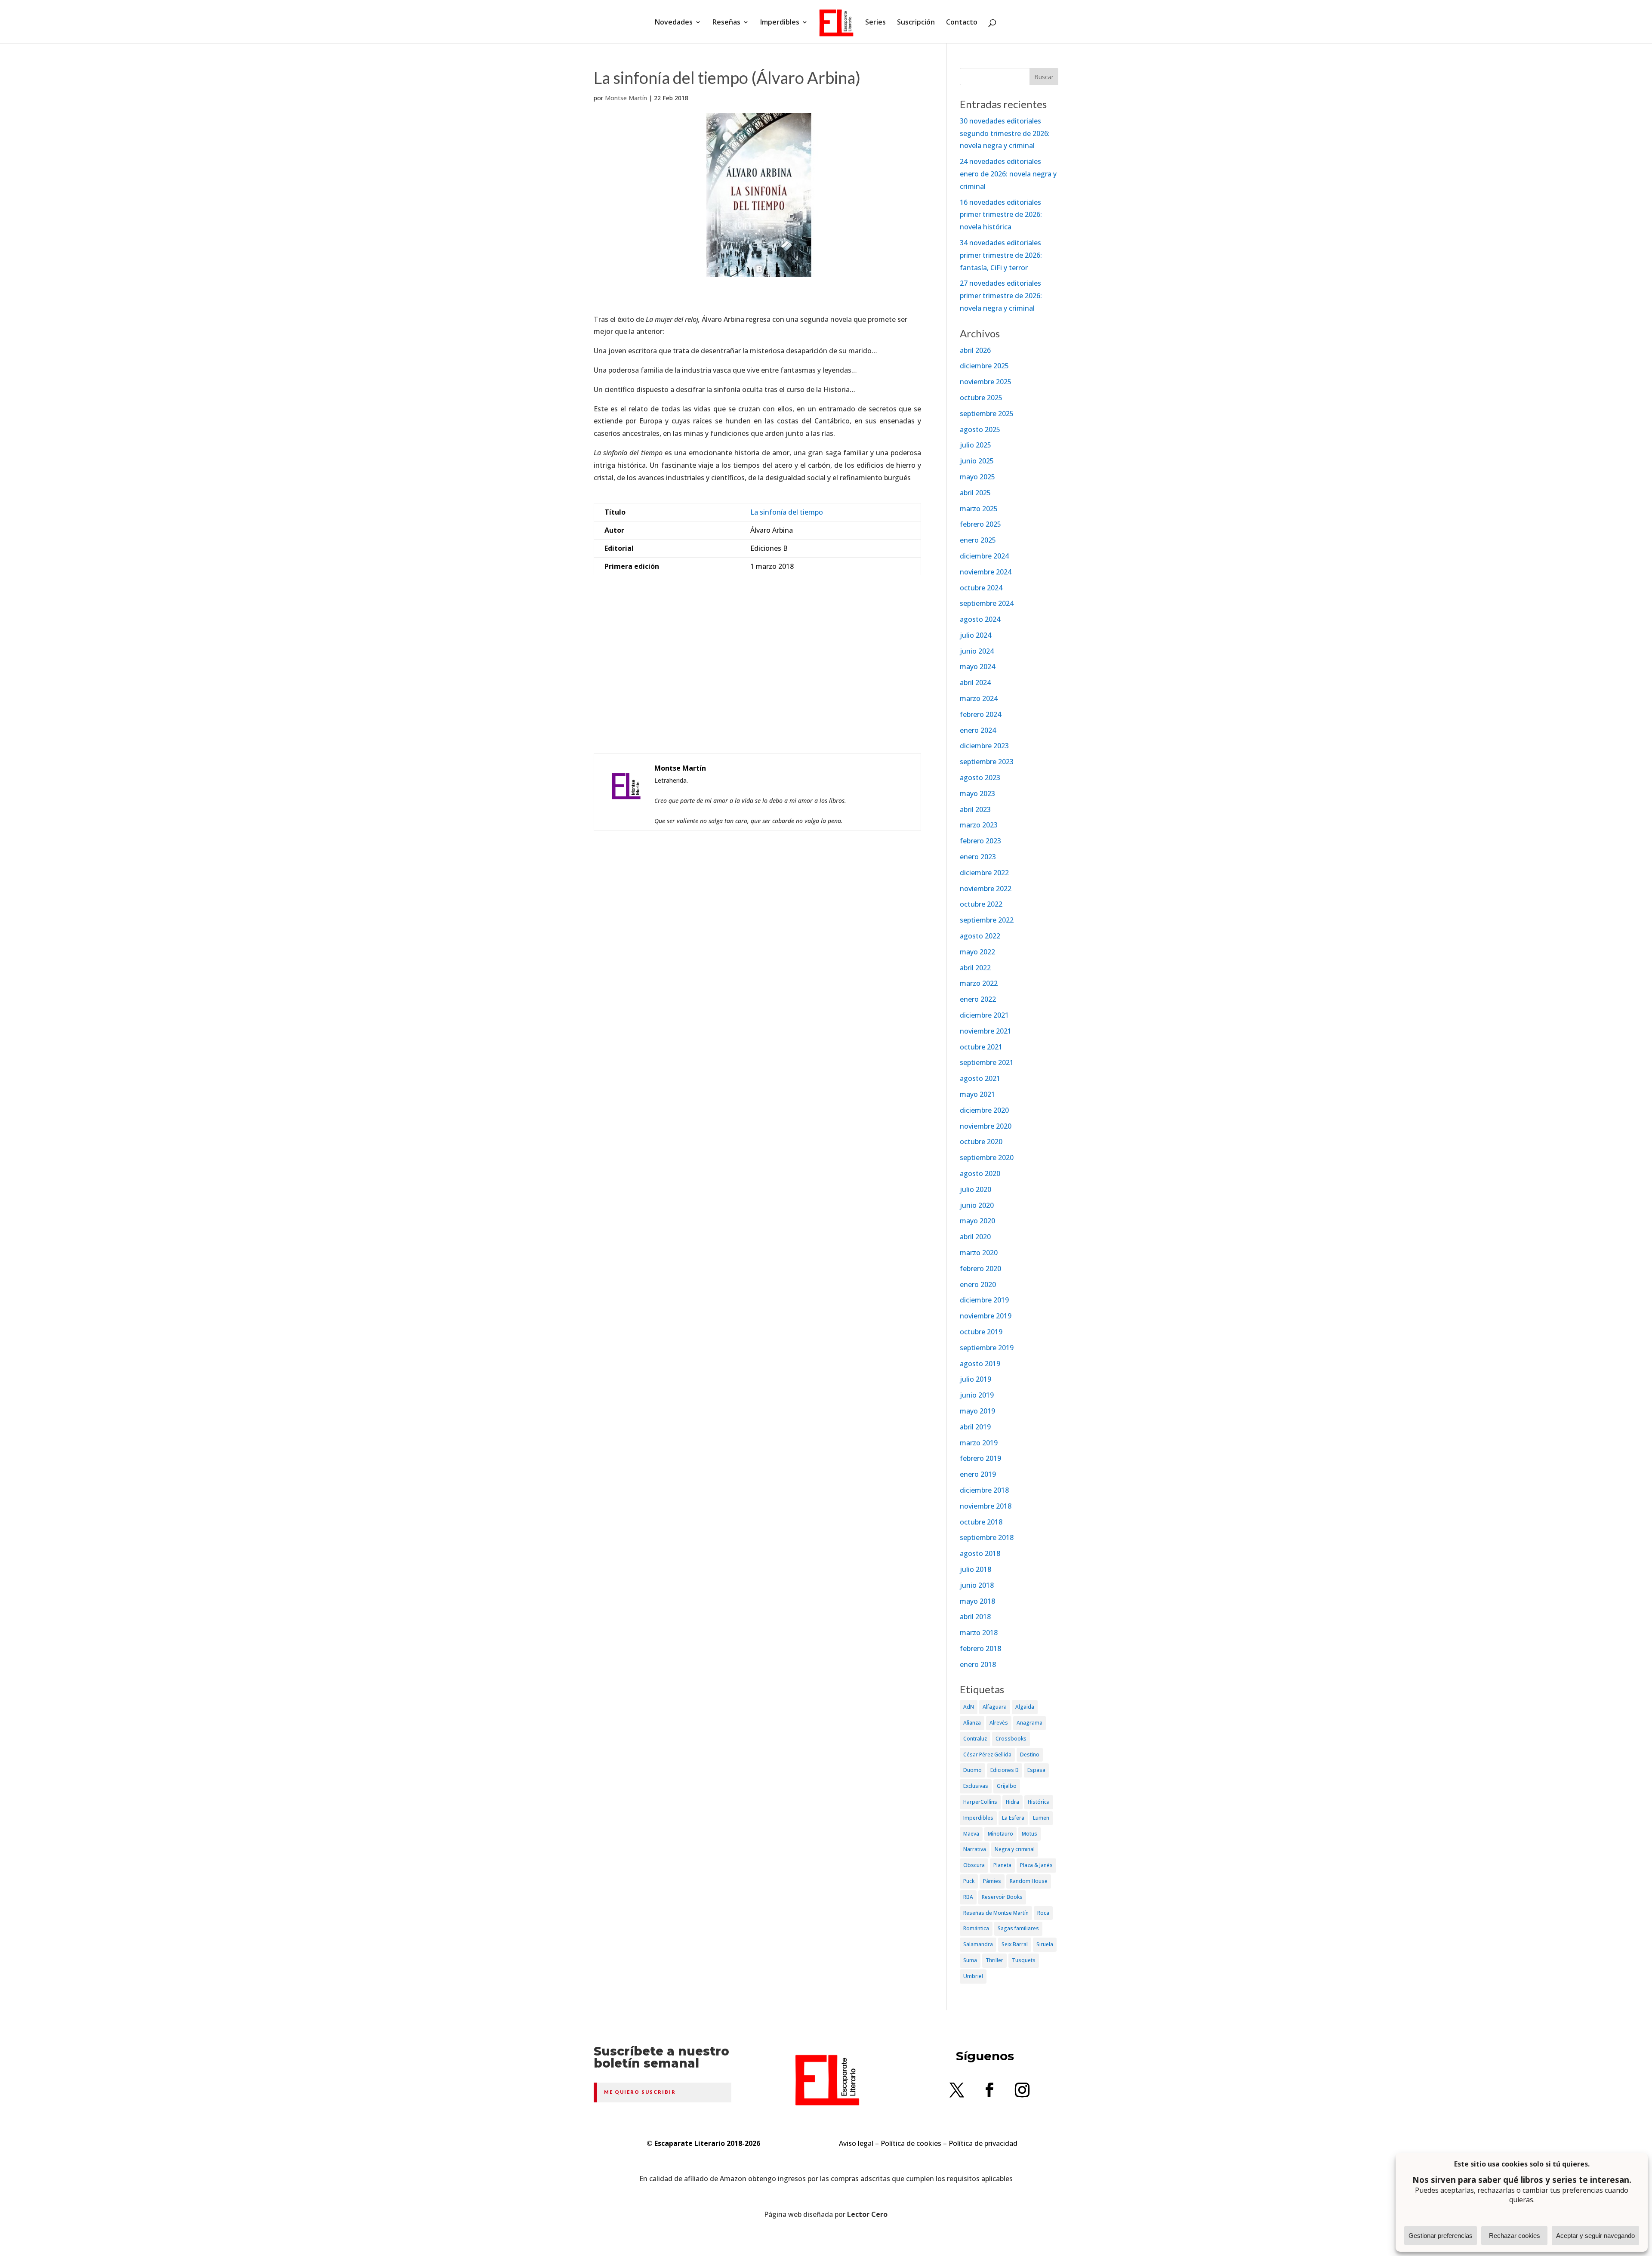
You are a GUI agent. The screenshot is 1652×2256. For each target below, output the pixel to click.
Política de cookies (911, 2143)
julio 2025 (975, 445)
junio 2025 (977, 461)
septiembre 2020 (987, 1157)
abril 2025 (975, 493)
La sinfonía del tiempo (787, 512)
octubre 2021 (981, 1047)
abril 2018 (975, 1617)
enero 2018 (978, 1664)
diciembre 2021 (984, 1015)
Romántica (976, 1928)
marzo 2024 (979, 698)
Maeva (971, 1834)
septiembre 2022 (987, 920)
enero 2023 (978, 857)
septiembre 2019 (987, 1348)
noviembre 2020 (986, 1126)
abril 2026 (975, 350)
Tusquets (1024, 1960)
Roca (1043, 1913)
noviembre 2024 (986, 572)
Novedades (674, 23)
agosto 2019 (980, 1364)
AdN (969, 1707)
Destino (1030, 1754)
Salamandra (978, 1944)
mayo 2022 (977, 952)
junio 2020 (977, 1205)
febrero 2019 (980, 1458)
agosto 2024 (980, 619)
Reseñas (726, 23)
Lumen (1041, 1818)
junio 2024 (977, 651)
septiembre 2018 (987, 1537)
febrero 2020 (980, 1268)
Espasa (1036, 1770)
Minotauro (1000, 1834)
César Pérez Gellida (987, 1754)
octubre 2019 (981, 1332)
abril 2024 (975, 682)
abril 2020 (975, 1237)
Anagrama (1029, 1723)
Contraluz (975, 1739)
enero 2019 (978, 1474)
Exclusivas (976, 1786)
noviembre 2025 (986, 382)
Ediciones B (1005, 1770)
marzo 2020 (979, 1253)
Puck (969, 1881)
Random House (1029, 1881)
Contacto (962, 23)
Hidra (1012, 1802)
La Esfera (1013, 1818)
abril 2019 (975, 1427)
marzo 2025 (979, 509)
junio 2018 (977, 1585)
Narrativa (975, 1849)
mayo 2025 (977, 477)
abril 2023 (975, 809)
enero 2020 (978, 1284)
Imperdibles (780, 23)
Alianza (972, 1723)
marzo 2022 (979, 983)
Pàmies (992, 1881)
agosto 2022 (980, 936)
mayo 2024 (977, 667)
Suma (970, 1960)
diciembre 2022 (984, 873)
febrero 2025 (980, 524)
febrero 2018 (980, 1648)
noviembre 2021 (986, 1031)
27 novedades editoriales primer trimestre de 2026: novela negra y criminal (1001, 296)
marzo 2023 (979, 825)
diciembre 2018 (984, 1490)
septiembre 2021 (987, 1062)
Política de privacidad (983, 2143)
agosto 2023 (980, 778)
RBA (968, 1897)
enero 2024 (978, 730)
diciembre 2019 (984, 1300)
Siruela (1045, 1944)
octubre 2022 (981, 904)
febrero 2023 (980, 841)
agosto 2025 (980, 429)
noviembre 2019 (986, 1316)
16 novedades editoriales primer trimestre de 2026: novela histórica (1001, 215)
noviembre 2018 (986, 1506)
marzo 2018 (979, 1633)
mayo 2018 (977, 1601)
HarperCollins (980, 1802)
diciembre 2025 (984, 366)
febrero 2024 (980, 714)
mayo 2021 (977, 1094)
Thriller (994, 1960)
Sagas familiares (1018, 1928)
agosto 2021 (980, 1078)
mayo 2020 (977, 1221)
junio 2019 (977, 1395)
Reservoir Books (1002, 1897)
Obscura (974, 1865)
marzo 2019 (979, 1443)
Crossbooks (1011, 1739)
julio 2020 (975, 1189)
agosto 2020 (980, 1173)
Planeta (1002, 1865)
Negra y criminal (1015, 1849)
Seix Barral (1015, 1944)
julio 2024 (975, 635)
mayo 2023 (977, 793)
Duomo (972, 1770)
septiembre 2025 (987, 414)
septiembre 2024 (987, 603)
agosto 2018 (980, 1553)
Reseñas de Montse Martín (996, 1913)
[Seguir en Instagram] (1022, 2090)
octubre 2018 (981, 1522)
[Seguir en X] (957, 2090)
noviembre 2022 (986, 889)
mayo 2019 (977, 1411)
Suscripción (916, 23)
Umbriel (973, 1976)
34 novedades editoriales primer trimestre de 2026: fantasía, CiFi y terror (1001, 255)
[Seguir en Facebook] (989, 2090)
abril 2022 (975, 968)
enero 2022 (978, 999)
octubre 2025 (981, 398)
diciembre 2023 (984, 746)
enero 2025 (978, 540)
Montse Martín (626, 98)
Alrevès (999, 1723)
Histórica (1039, 1802)
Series (875, 23)
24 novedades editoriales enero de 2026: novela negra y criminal (1008, 174)
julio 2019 (975, 1379)
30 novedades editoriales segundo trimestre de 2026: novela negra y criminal (1005, 133)
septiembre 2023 (987, 762)
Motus (1029, 1834)
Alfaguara (995, 1707)
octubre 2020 (981, 1142)
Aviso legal (856, 2143)
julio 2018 (975, 1569)
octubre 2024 (981, 588)
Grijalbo (1007, 1786)
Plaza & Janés (1036, 1865)
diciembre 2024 (984, 556)
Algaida (1025, 1707)
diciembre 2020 (984, 1110)
